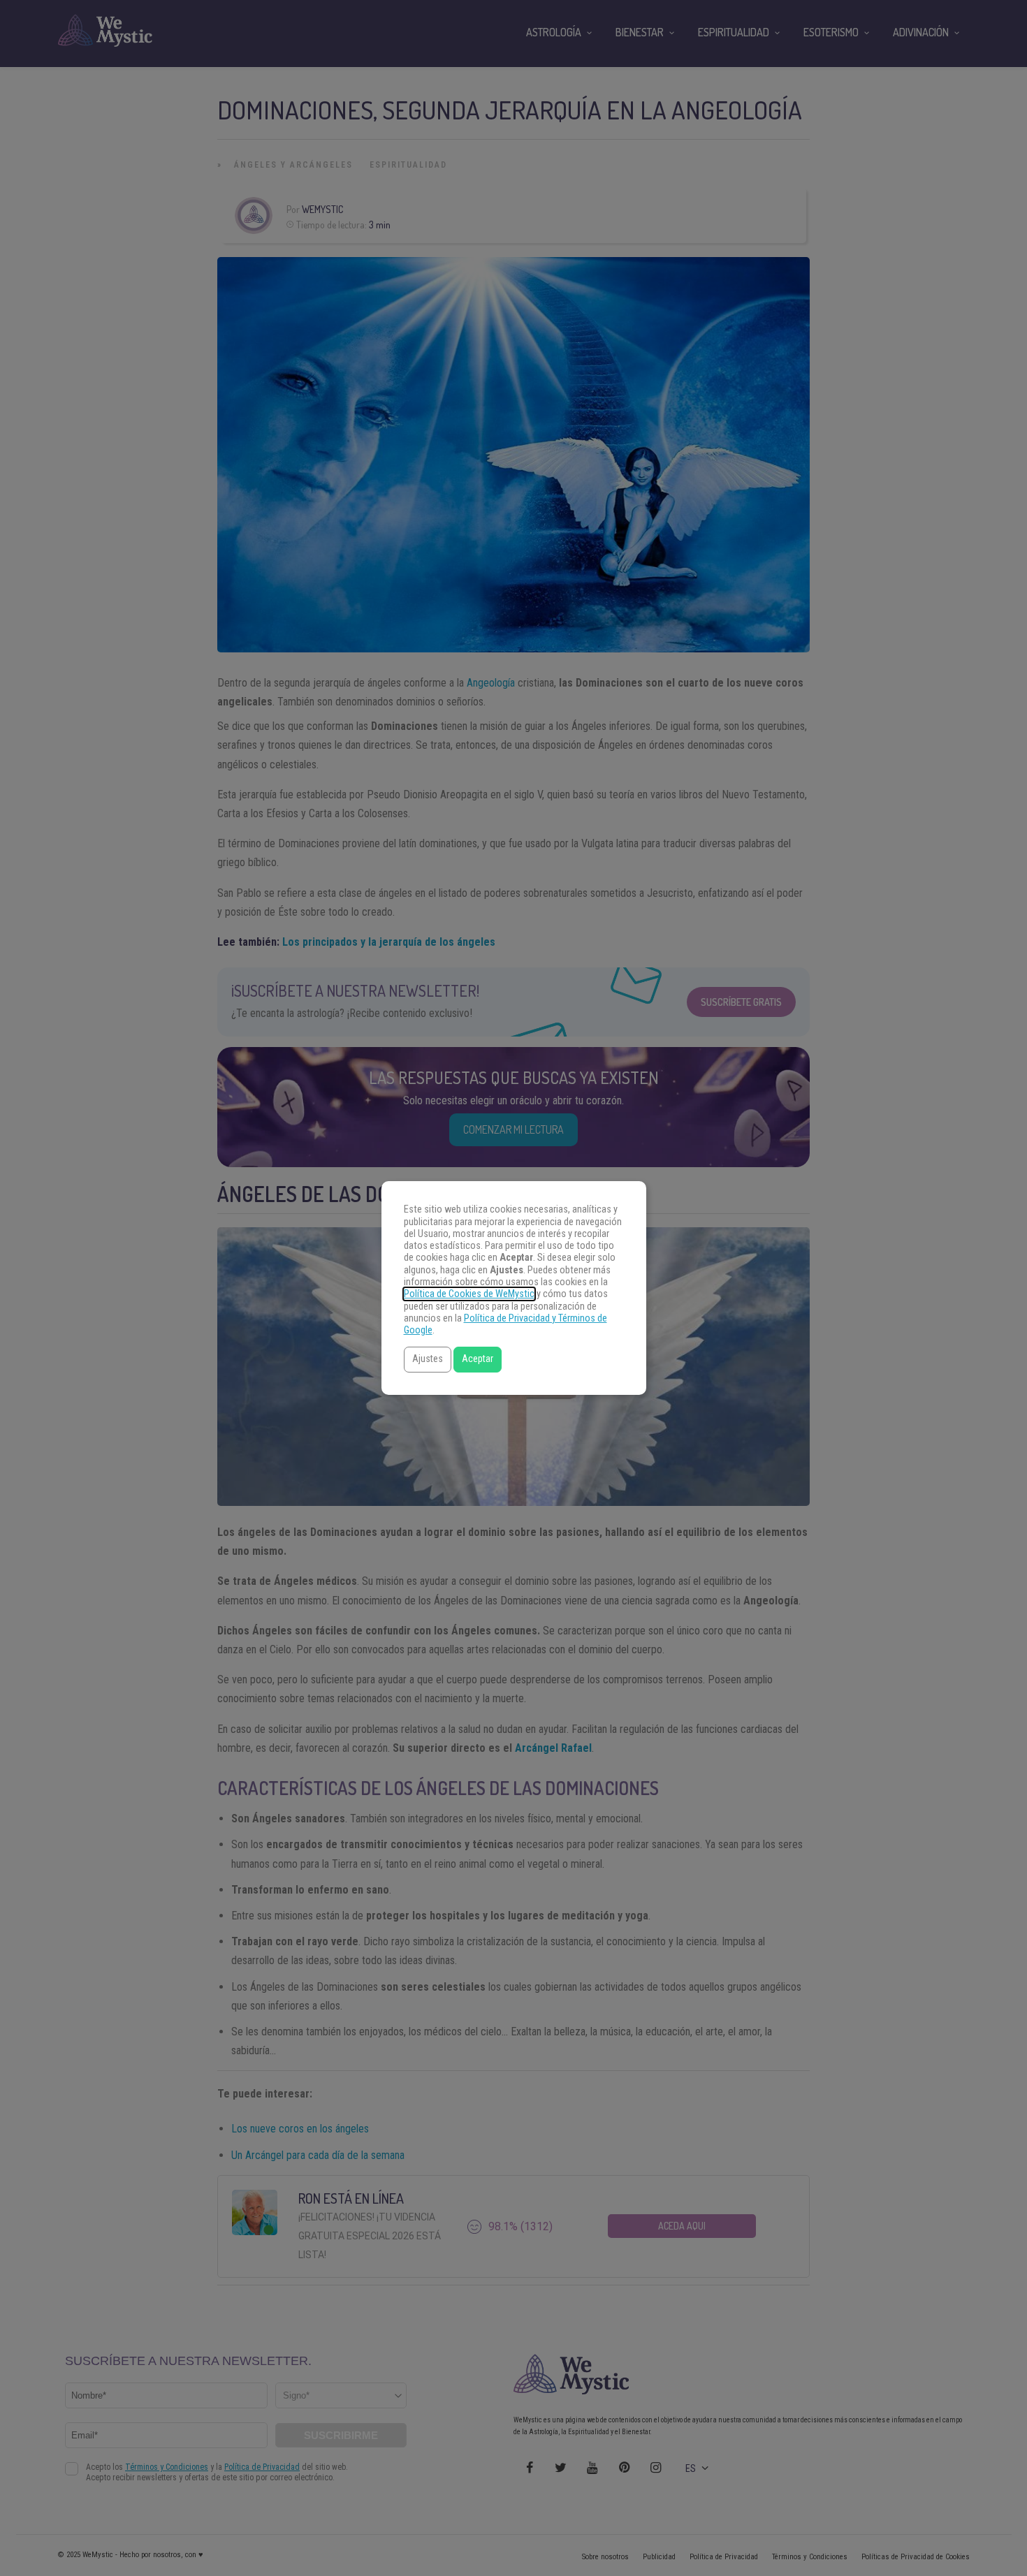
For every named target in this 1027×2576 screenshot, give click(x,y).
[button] (428, 1360)
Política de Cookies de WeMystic (469, 1294)
